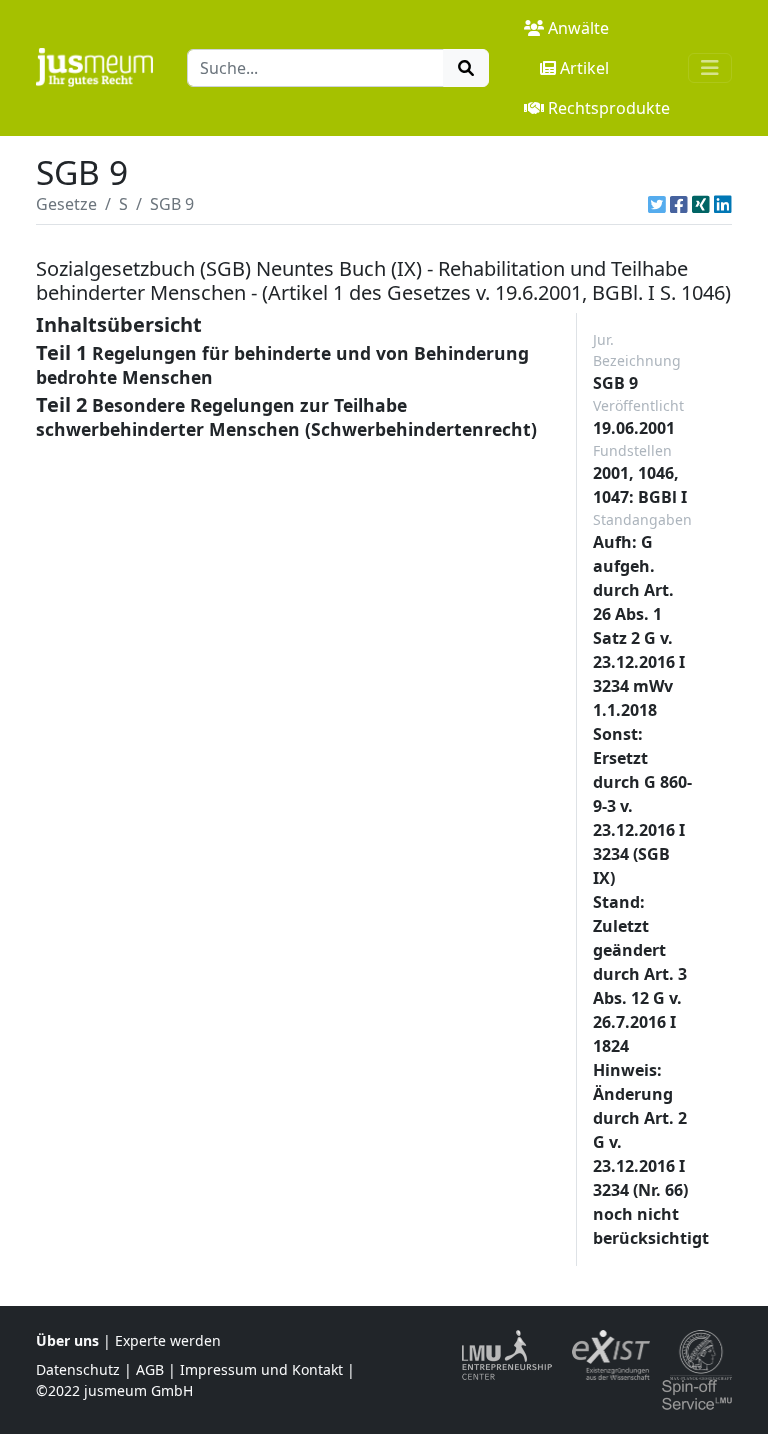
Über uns (67, 1340)
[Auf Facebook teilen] (679, 204)
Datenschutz (78, 1369)
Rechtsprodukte (609, 108)
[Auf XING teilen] (701, 204)
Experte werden (168, 1340)
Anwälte (578, 28)
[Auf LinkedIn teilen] (723, 204)
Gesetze (66, 204)
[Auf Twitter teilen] (657, 204)
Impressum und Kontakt (261, 1369)
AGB (150, 1369)
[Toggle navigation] (710, 68)
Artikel (584, 68)
